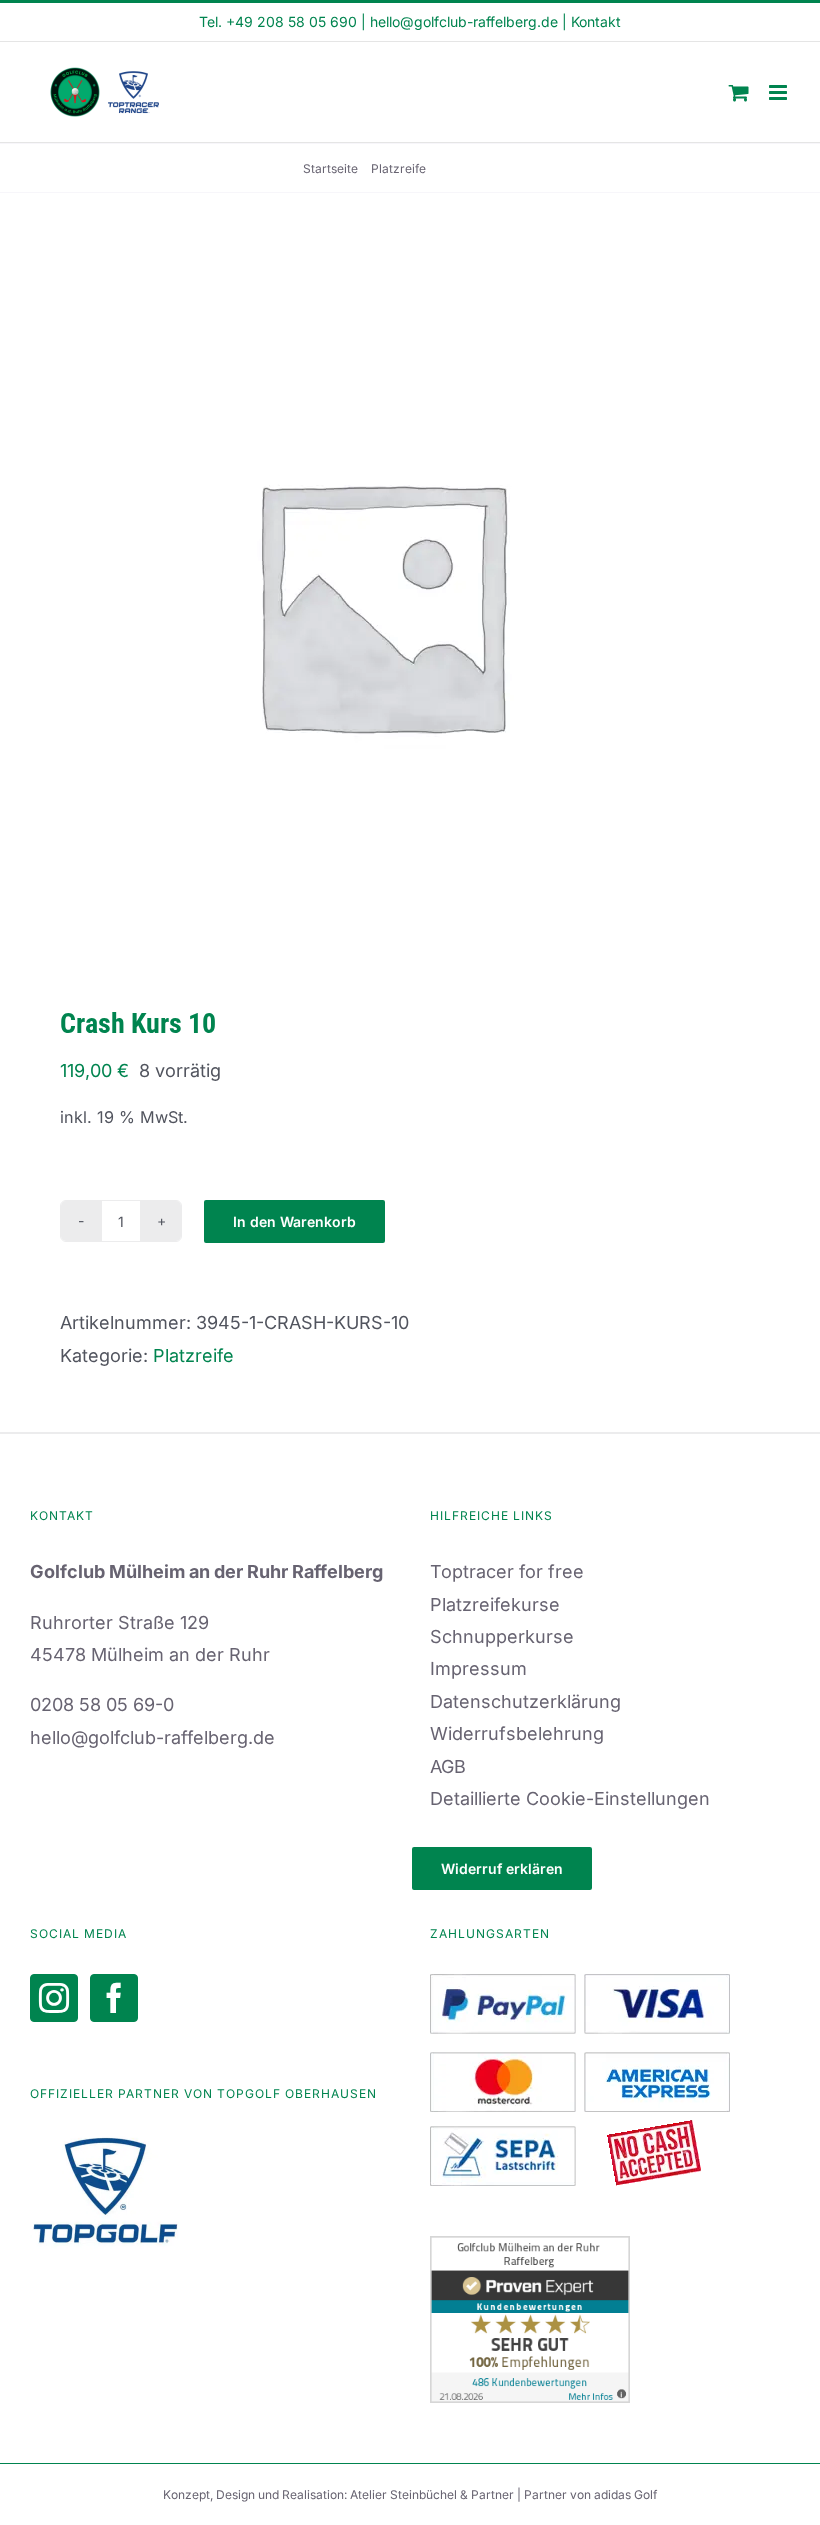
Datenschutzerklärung (525, 1701)
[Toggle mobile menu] (779, 92)
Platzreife (193, 1355)
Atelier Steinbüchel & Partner (433, 2494)
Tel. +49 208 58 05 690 (278, 21)
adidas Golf (625, 2494)
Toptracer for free (507, 1571)
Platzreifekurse (495, 1604)
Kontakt (596, 21)
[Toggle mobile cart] (739, 92)
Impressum (478, 1668)
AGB (448, 1766)
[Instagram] (54, 1998)
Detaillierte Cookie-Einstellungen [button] (570, 1798)
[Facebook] (114, 1998)
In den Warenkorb (294, 1221)
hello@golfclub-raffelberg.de (464, 21)
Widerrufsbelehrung (517, 1733)
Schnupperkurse (502, 1636)
